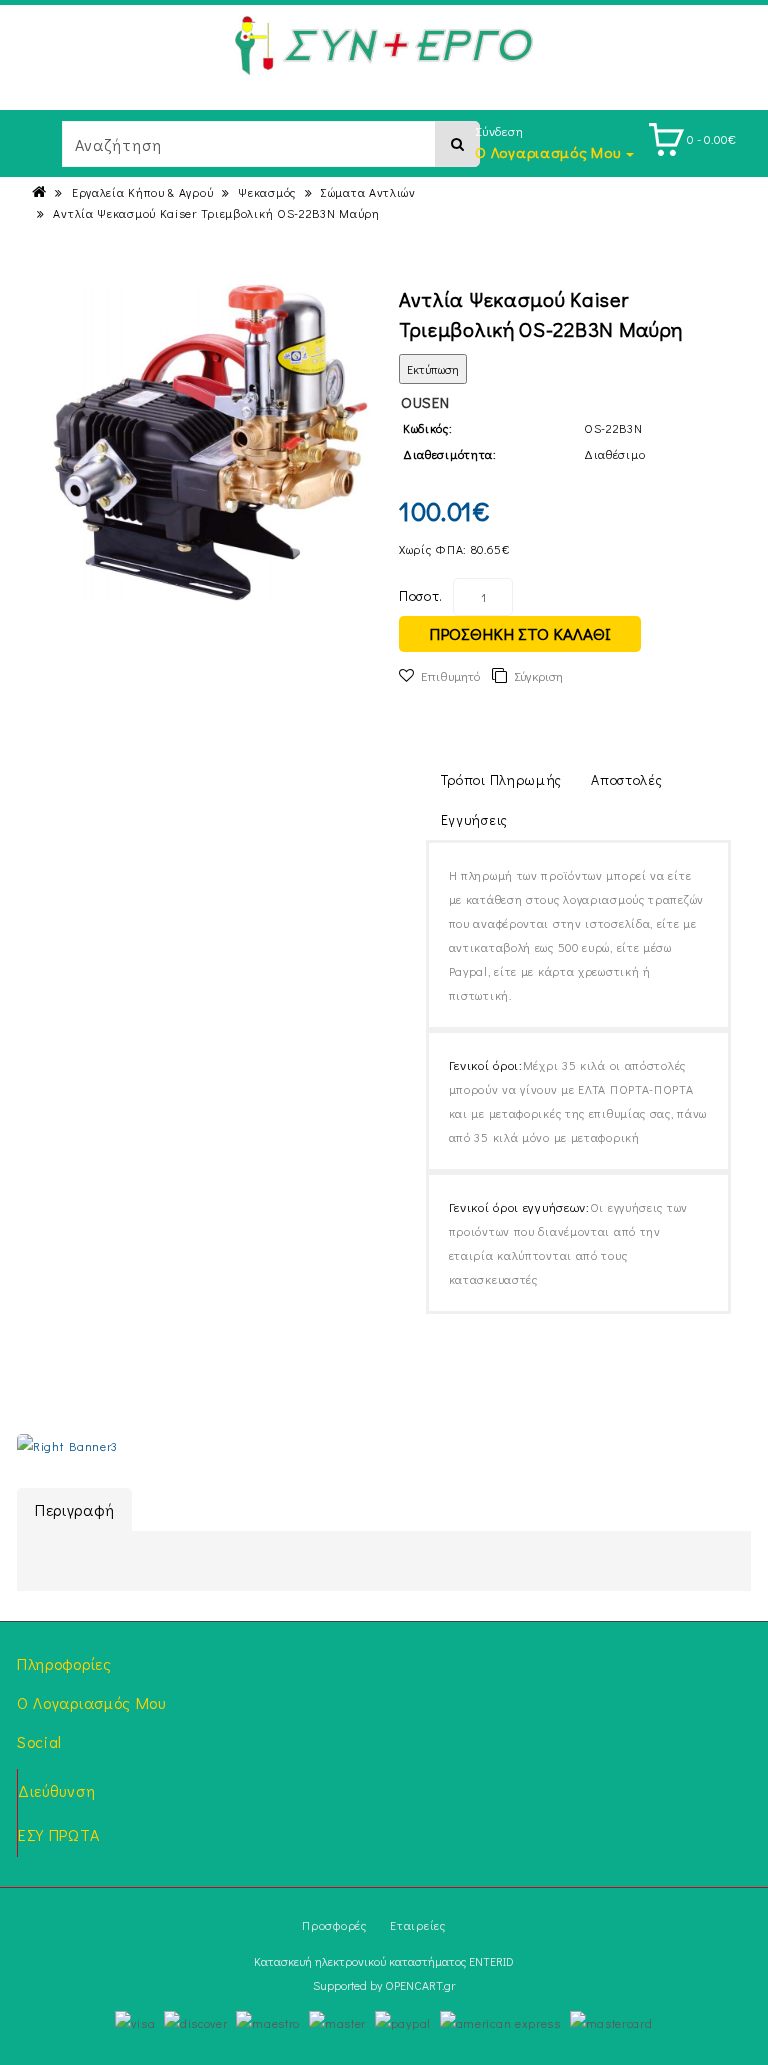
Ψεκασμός (267, 192)
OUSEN (425, 402)
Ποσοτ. (421, 595)
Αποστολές (626, 779)
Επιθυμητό (450, 675)
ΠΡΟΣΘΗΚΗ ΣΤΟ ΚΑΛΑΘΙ (520, 633)
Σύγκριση (538, 675)
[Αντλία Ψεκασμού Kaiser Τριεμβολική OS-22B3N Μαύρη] (210, 442)
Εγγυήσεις (474, 819)
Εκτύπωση (433, 369)
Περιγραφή (74, 1509)
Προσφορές (334, 1925)
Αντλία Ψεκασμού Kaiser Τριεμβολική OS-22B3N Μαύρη (216, 213)
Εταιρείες (417, 1925)
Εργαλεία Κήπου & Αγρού (142, 192)
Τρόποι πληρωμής (502, 779)
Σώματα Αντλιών (368, 192)
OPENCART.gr (420, 1985)
